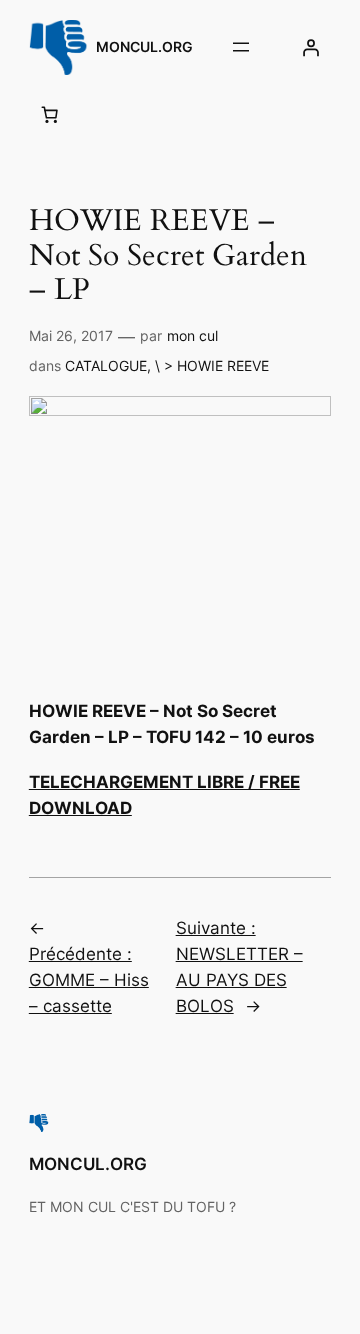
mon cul (192, 335)
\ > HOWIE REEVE (212, 365)
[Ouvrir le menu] (241, 47)
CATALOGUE (106, 365)
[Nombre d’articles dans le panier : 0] (50, 115)
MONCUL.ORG (144, 46)
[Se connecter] (310, 47)
